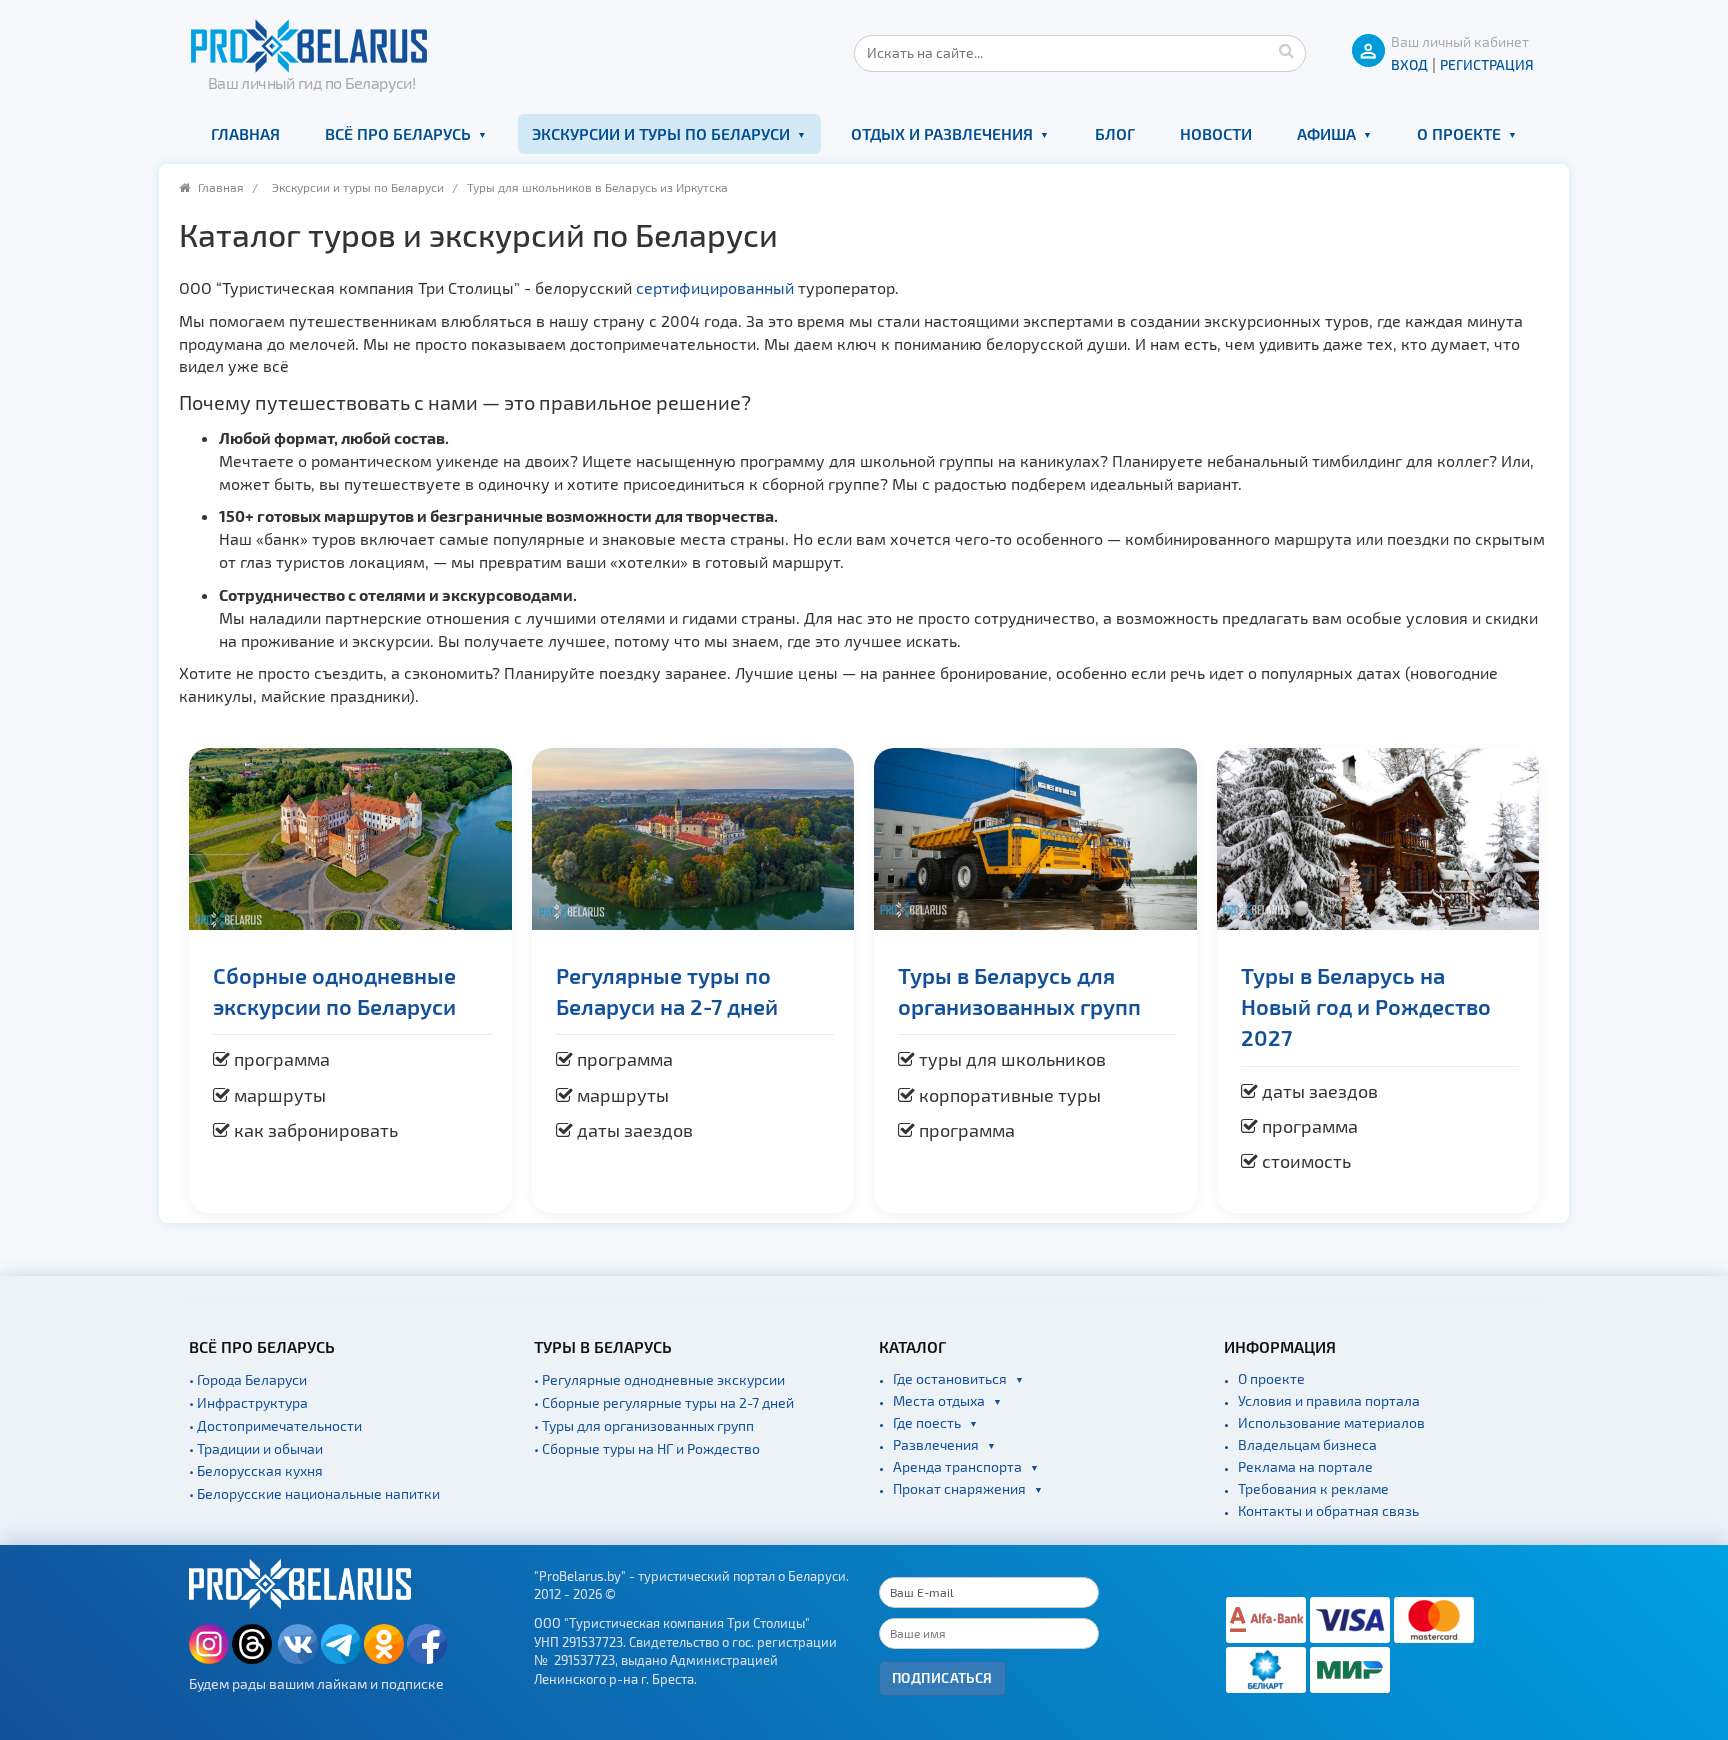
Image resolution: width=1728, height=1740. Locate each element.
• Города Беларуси (248, 1379)
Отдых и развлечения (942, 133)
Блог (1115, 133)
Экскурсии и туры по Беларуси (661, 133)
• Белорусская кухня (256, 1470)
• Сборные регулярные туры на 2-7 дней (664, 1402)
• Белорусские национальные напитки (314, 1493)
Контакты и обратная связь (1328, 1510)
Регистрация (1487, 64)
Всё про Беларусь (398, 133)
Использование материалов (1331, 1422)
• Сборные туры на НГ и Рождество (647, 1448)
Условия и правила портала (1329, 1400)
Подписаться (942, 1677)
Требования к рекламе (1313, 1488)
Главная (245, 133)
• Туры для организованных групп (644, 1425)
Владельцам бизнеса (1307, 1444)
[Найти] (1286, 50)
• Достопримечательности (275, 1425)
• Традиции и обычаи (256, 1448)
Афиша (1326, 133)
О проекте (1459, 133)
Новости (1216, 133)
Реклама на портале (1305, 1466)
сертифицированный (717, 287)
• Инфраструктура (248, 1402)
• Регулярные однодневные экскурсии (659, 1379)
